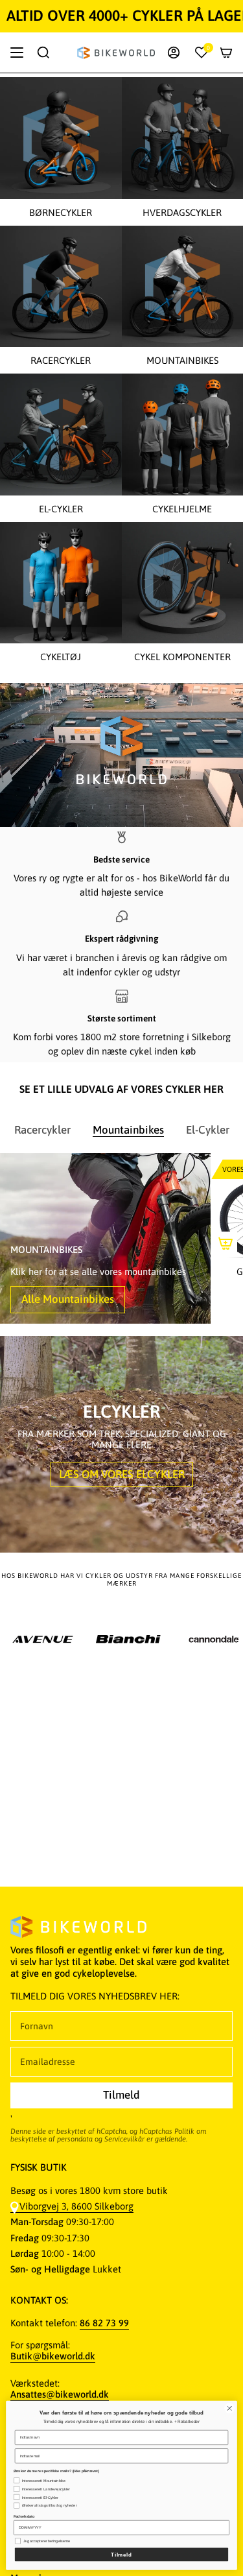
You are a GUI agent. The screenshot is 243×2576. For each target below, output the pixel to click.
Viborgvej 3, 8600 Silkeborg (76, 2206)
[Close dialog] (229, 2408)
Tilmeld (121, 2554)
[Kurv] (226, 53)
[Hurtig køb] (226, 1243)
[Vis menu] (17, 53)
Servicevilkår (124, 2139)
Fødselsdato (24, 2516)
